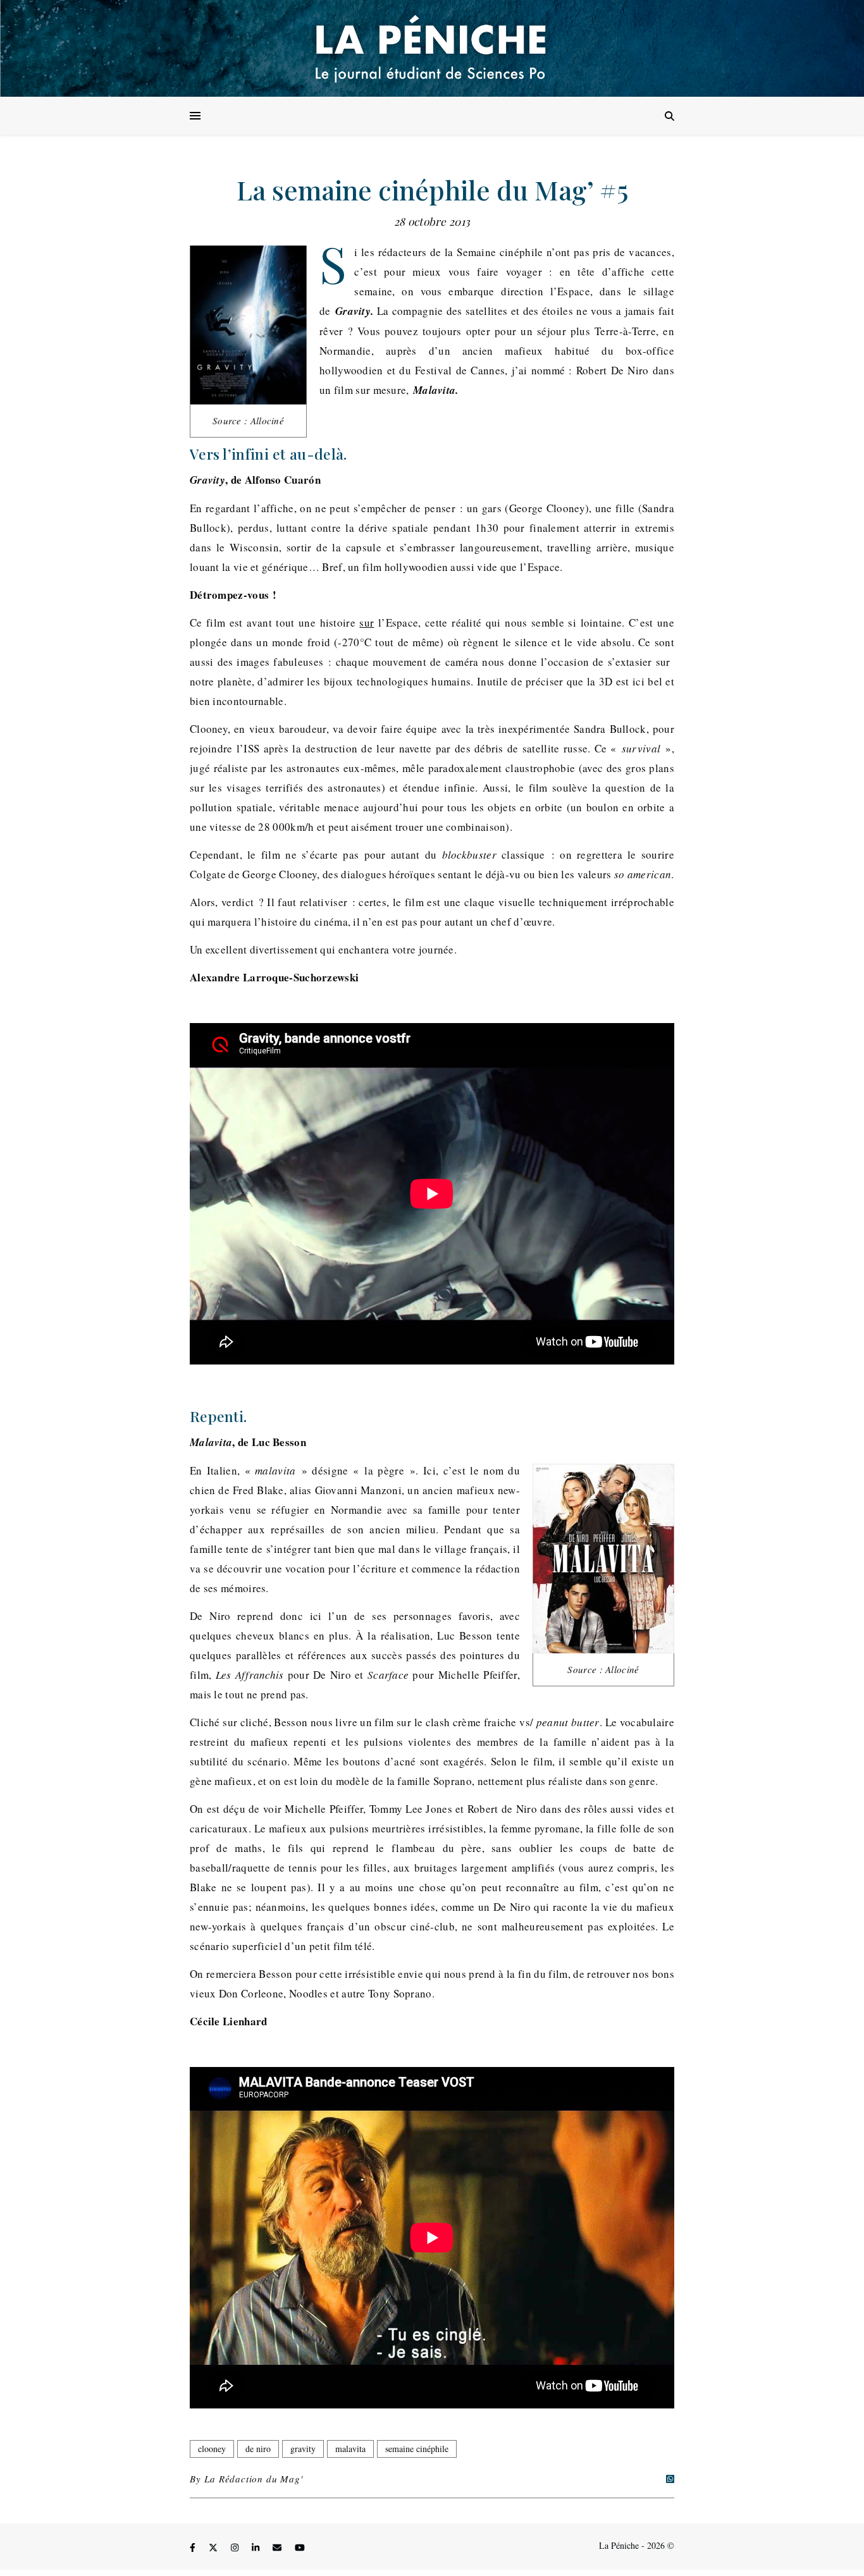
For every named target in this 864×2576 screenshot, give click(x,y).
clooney (212, 2449)
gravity (303, 2449)
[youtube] (300, 2547)
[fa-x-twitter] (214, 2547)
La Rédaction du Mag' (253, 2479)
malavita (350, 2449)
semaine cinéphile (417, 2449)
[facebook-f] (194, 2547)
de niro (258, 2449)
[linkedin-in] (257, 2547)
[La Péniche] (432, 48)
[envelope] (278, 2547)
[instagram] (236, 2547)
